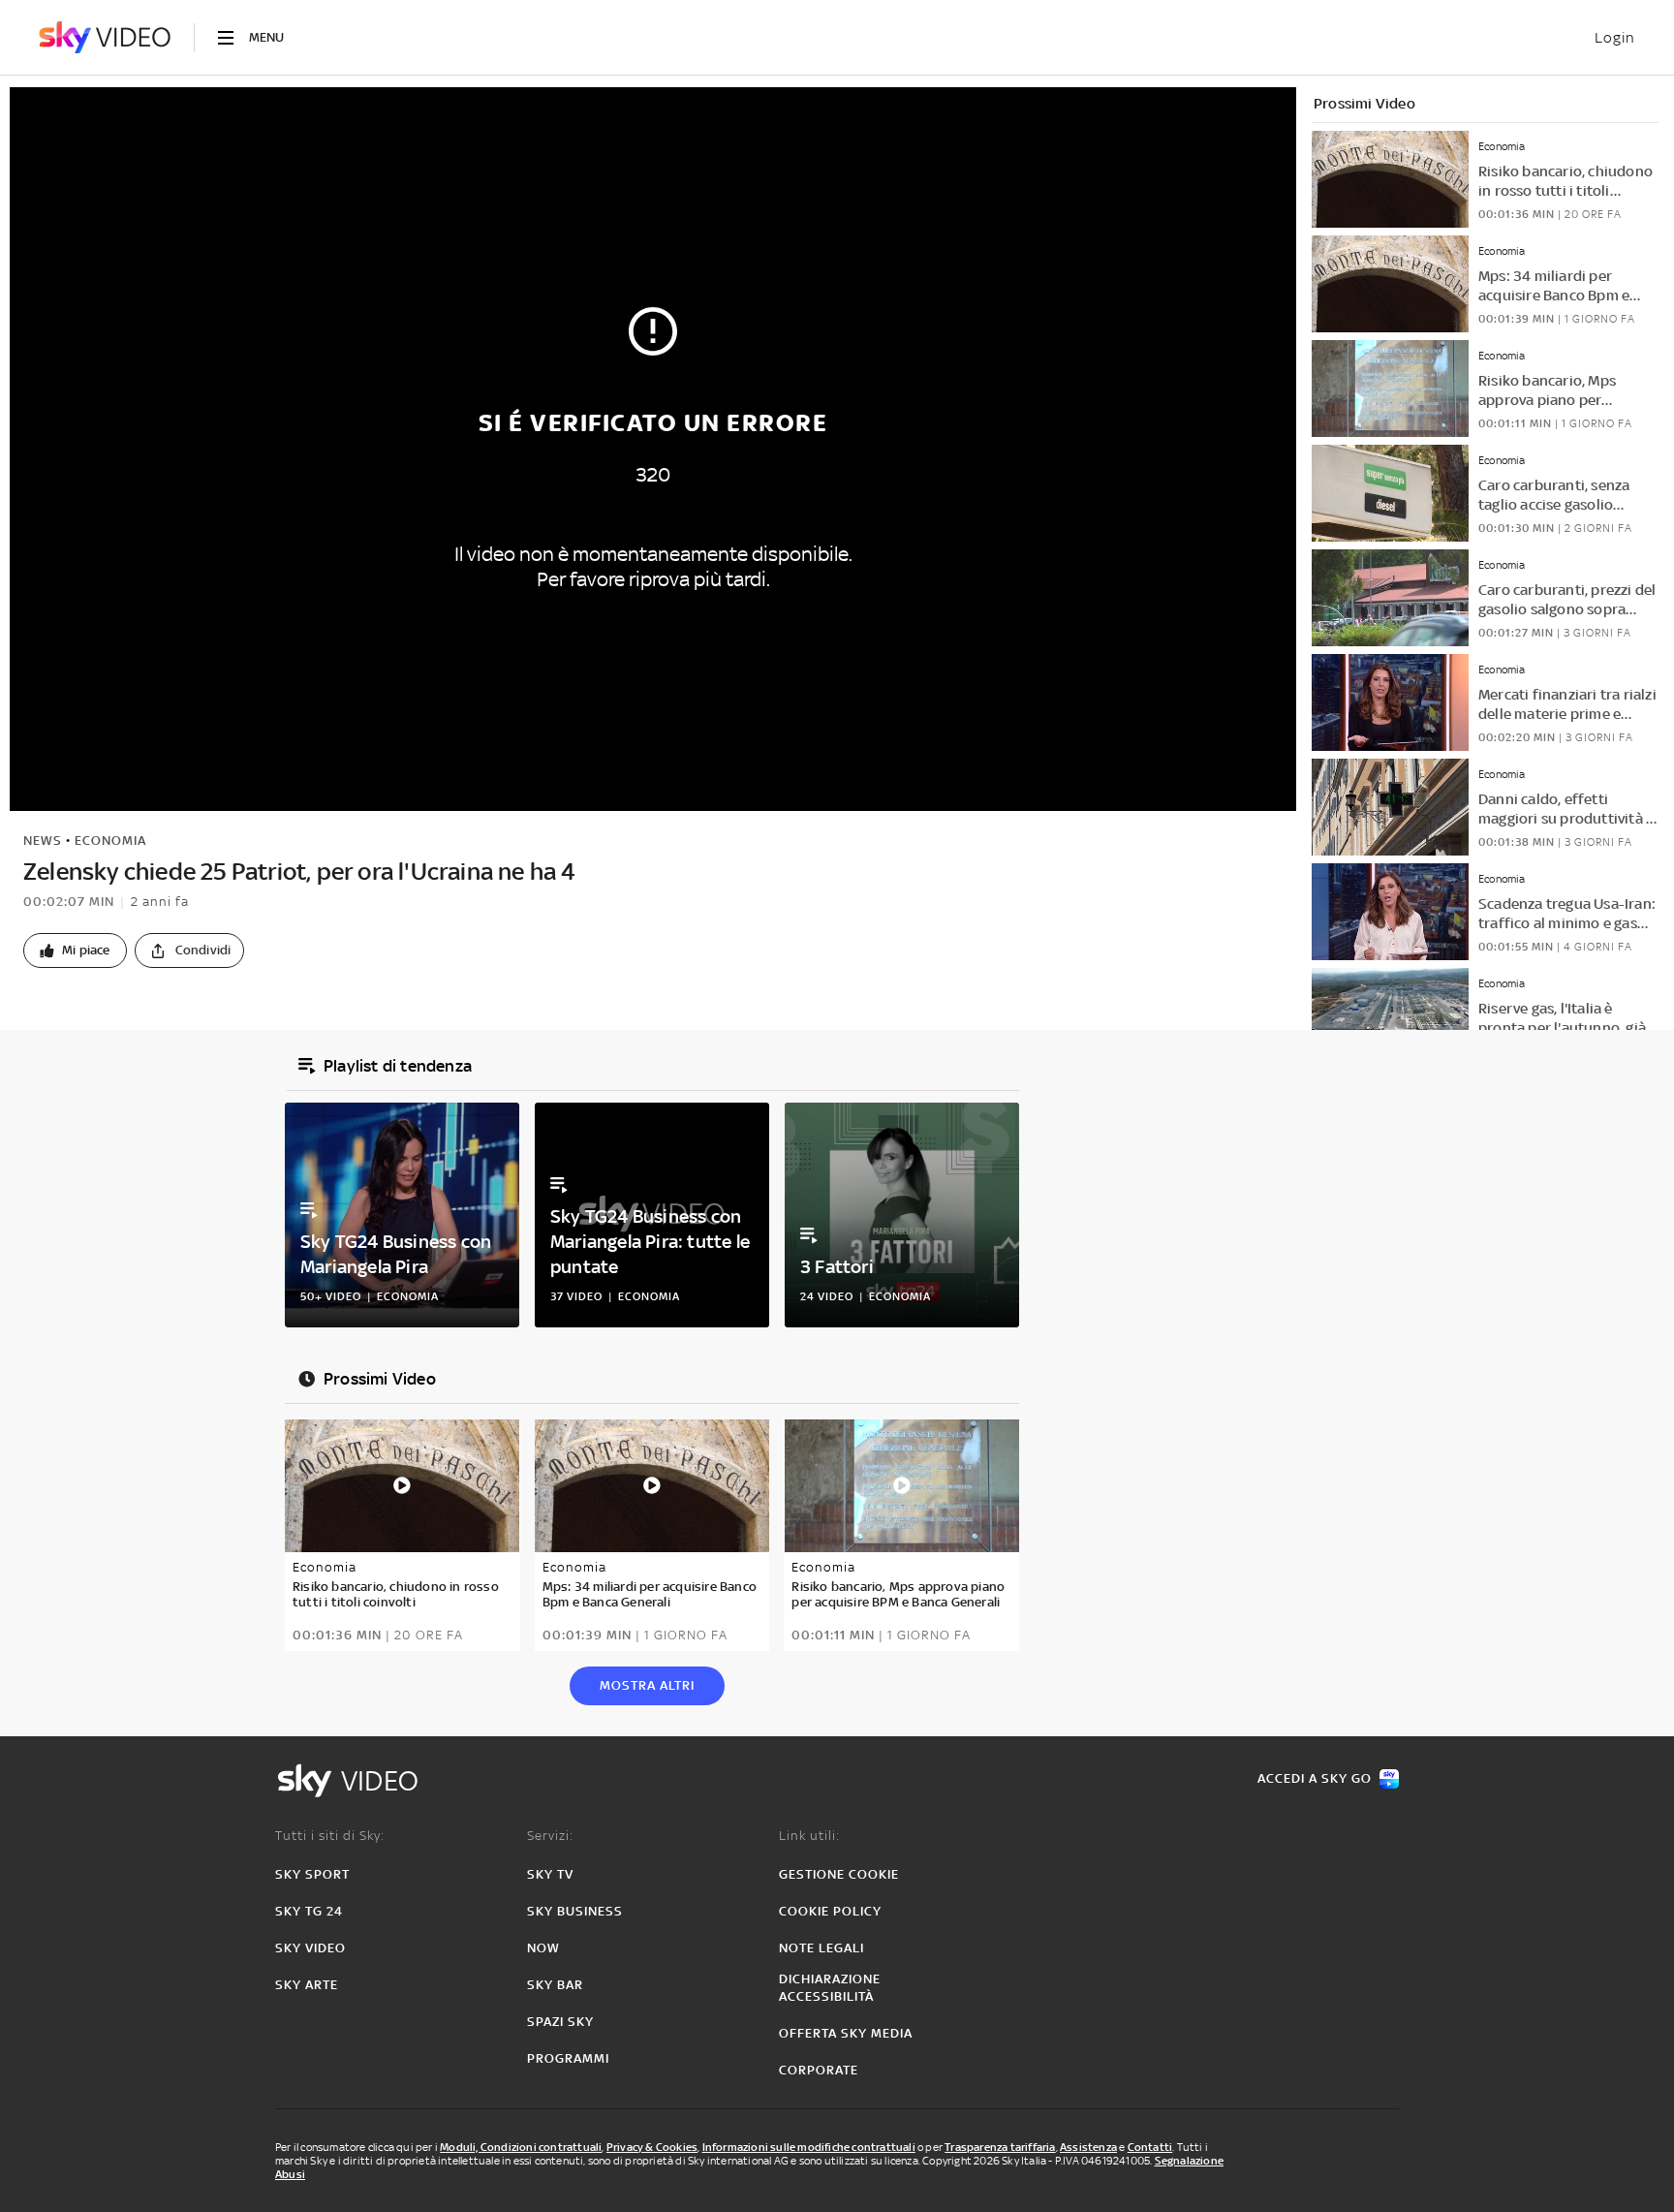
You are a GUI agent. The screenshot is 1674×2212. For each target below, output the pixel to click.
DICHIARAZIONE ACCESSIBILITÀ (830, 1988)
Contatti (1150, 2147)
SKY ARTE (307, 1985)
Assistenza (1088, 2147)
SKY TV (550, 1874)
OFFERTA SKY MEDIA (846, 2033)
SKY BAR (555, 1985)
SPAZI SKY (560, 2022)
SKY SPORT (312, 1874)
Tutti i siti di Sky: (330, 1836)
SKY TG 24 (309, 1911)
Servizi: (550, 1836)
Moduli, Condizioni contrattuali (521, 2147)
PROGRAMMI (568, 2058)
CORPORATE (819, 2070)
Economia (110, 841)
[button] (75, 950)
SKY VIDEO (310, 1948)
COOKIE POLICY (830, 1911)
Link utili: (809, 1836)
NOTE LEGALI (821, 1948)
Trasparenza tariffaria (1000, 2147)
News (43, 841)
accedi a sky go (1315, 1778)
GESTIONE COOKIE (839, 1874)
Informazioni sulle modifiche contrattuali (809, 2147)
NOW (543, 1948)
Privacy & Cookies (652, 2147)
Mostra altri (647, 1685)
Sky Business (575, 1911)
